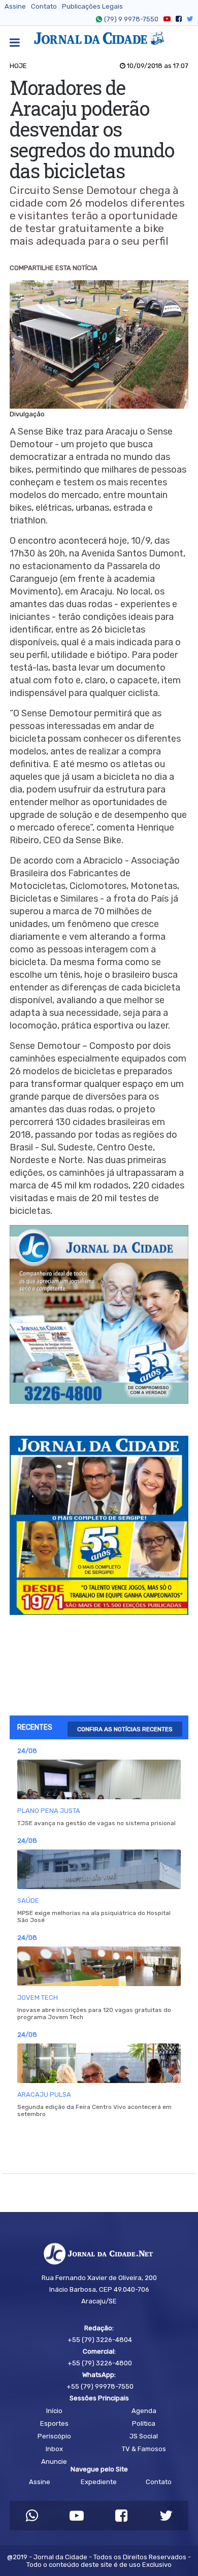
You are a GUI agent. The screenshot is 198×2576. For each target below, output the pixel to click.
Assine (15, 6)
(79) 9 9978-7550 (131, 19)
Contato (44, 6)
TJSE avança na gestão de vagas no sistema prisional (96, 1823)
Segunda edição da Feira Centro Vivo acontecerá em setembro (94, 2110)
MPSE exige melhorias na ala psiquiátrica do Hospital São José (94, 1917)
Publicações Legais (92, 6)
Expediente (99, 2482)
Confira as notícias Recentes (125, 1729)
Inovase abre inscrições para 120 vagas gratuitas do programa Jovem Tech (94, 2013)
